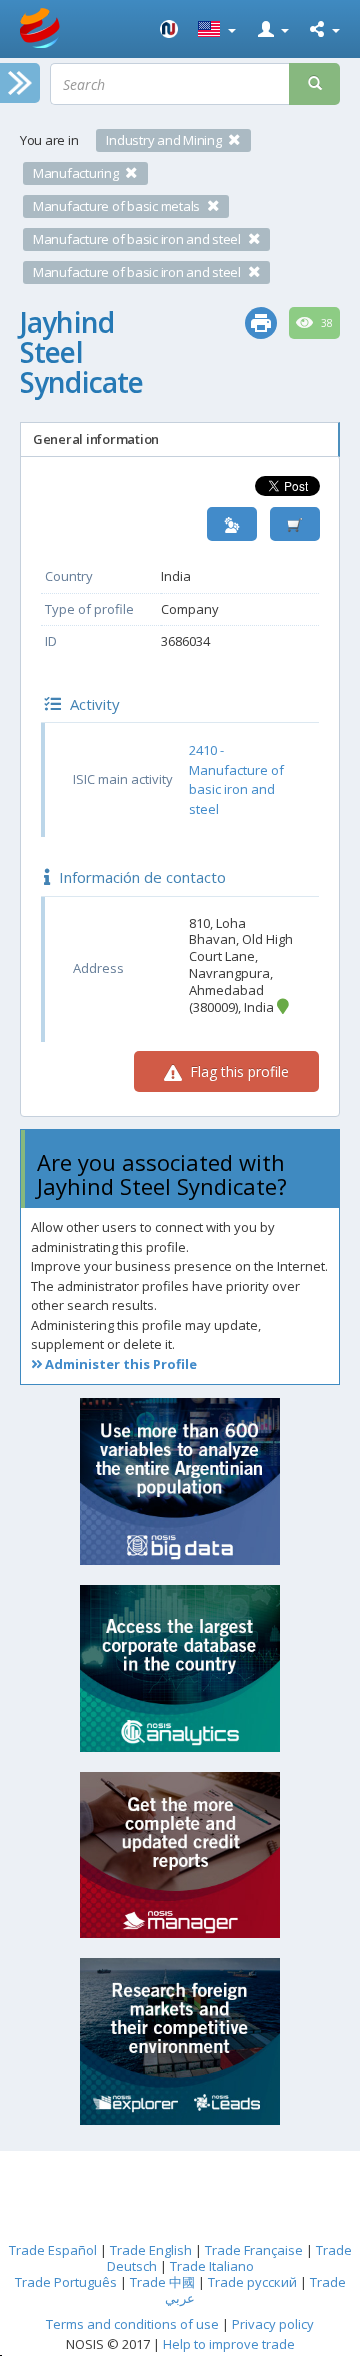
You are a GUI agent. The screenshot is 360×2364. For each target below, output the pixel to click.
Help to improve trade (229, 2344)
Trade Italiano (212, 2266)
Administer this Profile (119, 1364)
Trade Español (53, 2250)
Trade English (151, 2250)
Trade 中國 (162, 2282)
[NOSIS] (169, 29)
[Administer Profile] (232, 524)
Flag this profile (237, 1071)
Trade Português (66, 2282)
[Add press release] (295, 524)
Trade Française (254, 2250)
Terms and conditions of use (132, 2324)
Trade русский (252, 2282)
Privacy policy (273, 2324)
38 (325, 323)
